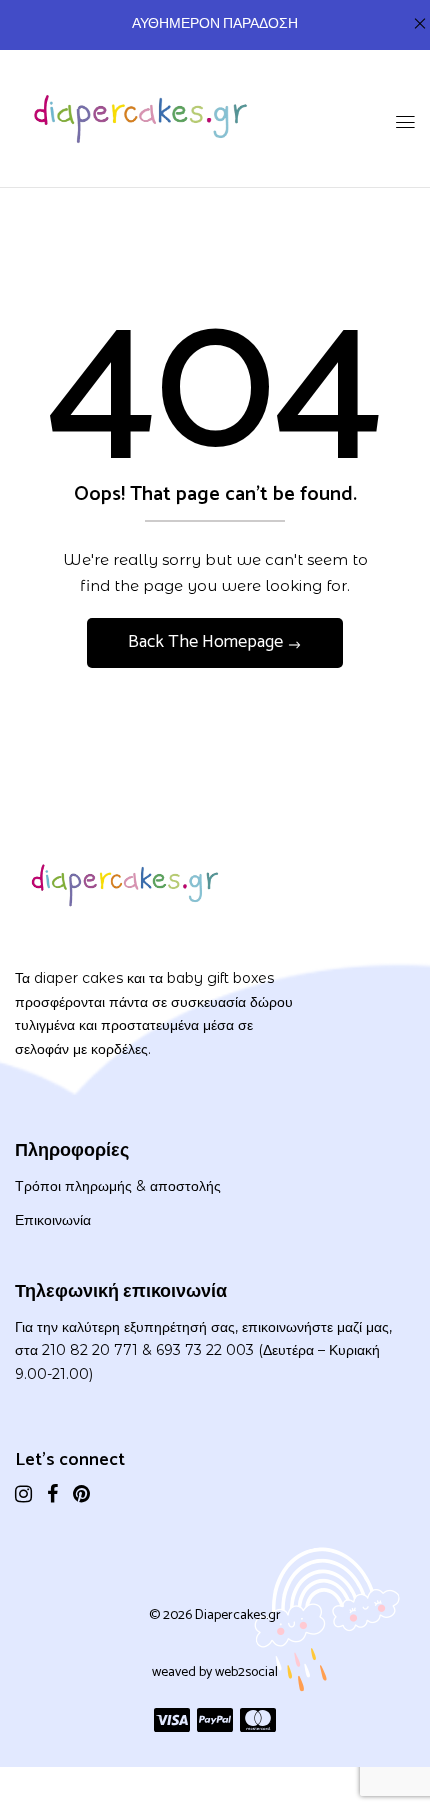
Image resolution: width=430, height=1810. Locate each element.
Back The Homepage (207, 642)
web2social (246, 1672)
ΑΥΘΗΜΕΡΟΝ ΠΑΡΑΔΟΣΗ (215, 24)
